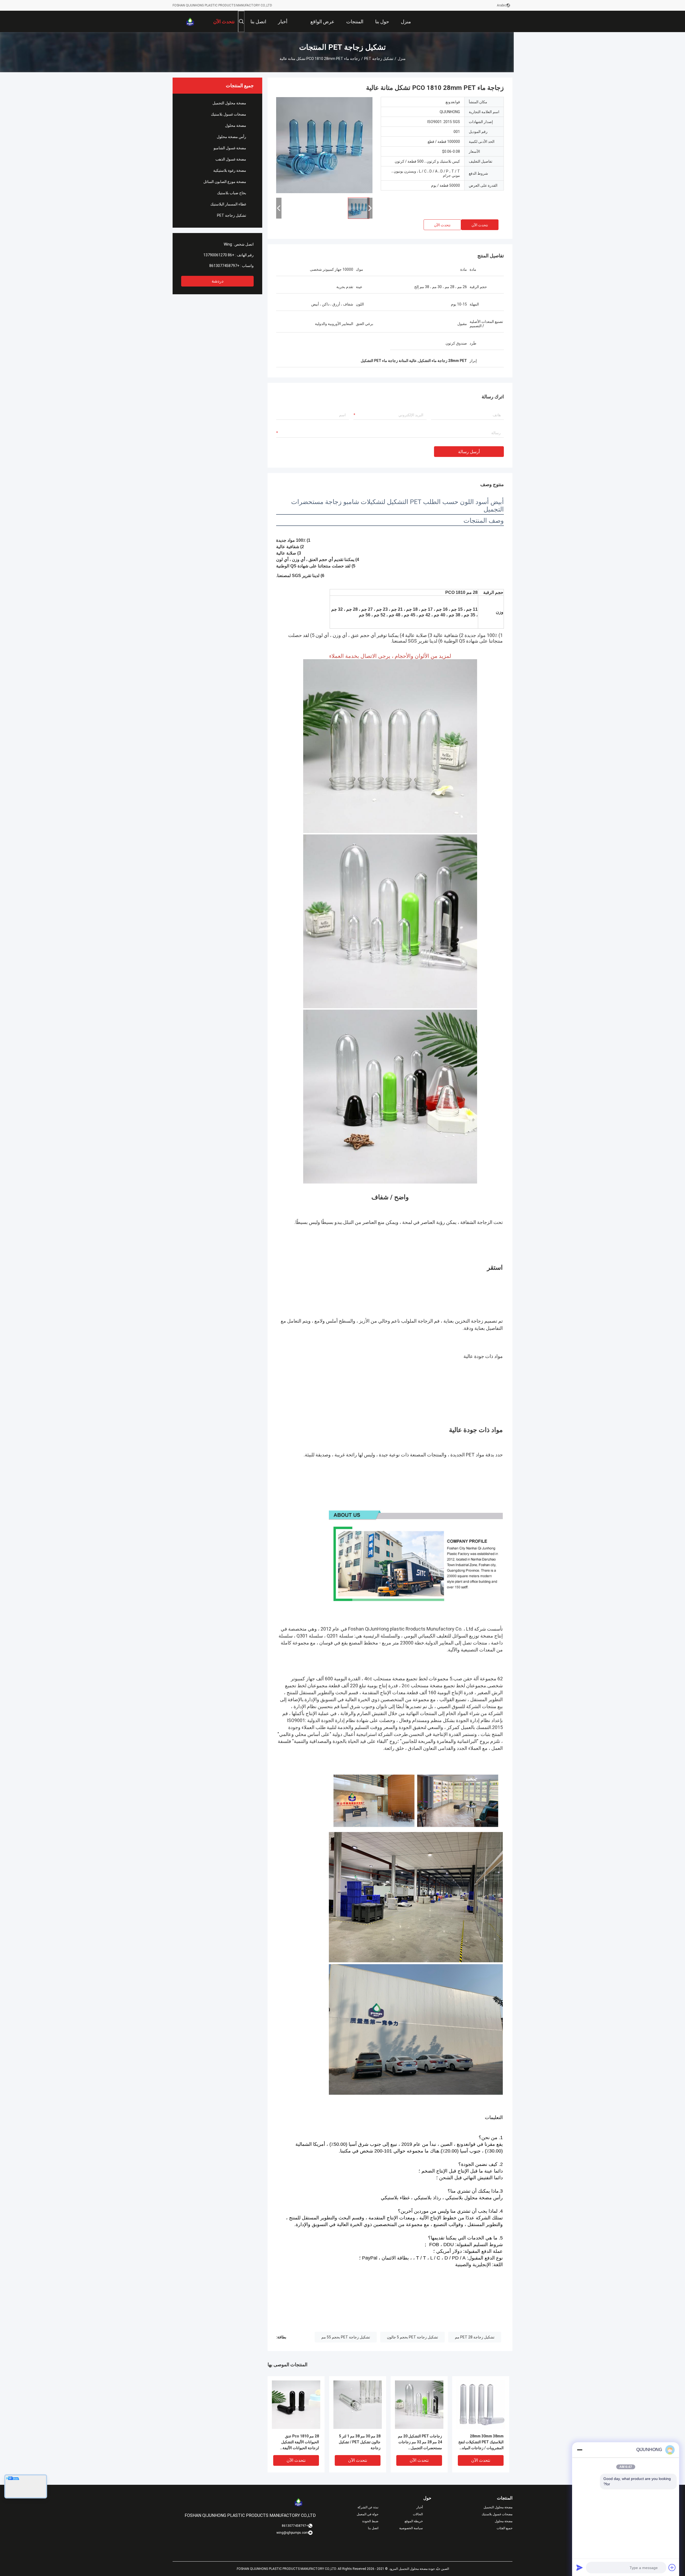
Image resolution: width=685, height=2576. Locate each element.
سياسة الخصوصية (411, 2528)
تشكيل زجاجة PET (379, 59)
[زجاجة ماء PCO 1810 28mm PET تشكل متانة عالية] (324, 145)
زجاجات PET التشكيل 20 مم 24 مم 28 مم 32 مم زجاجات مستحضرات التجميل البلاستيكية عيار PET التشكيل (420, 2442)
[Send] (580, 2567)
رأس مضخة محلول (231, 137)
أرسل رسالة (469, 452)
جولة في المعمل (368, 2514)
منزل (402, 59)
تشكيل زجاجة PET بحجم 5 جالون (412, 2337)
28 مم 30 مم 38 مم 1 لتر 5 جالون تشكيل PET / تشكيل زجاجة (360, 2442)
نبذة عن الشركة (368, 2507)
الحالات (418, 2514)
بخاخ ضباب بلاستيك (232, 193)
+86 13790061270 (219, 255)
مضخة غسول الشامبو (230, 148)
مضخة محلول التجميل (229, 103)
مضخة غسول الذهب (231, 159)
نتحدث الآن (480, 225)
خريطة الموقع (414, 2521)
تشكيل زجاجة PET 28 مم (475, 2337)
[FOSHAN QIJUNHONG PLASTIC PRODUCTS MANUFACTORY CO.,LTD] (190, 21)
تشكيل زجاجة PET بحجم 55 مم (346, 2337)
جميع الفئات (505, 2528)
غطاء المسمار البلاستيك (228, 204)
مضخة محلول (236, 125)
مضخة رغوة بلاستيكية (230, 170)
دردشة (218, 281)
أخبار (420, 2507)
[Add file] (672, 2567)
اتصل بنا (373, 2528)
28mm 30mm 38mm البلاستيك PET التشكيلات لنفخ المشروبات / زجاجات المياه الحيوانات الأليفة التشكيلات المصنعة (481, 2442)
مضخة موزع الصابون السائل (225, 182)
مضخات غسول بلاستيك (229, 114)
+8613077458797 (224, 266)
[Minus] (580, 2450)
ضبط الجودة (370, 2521)
